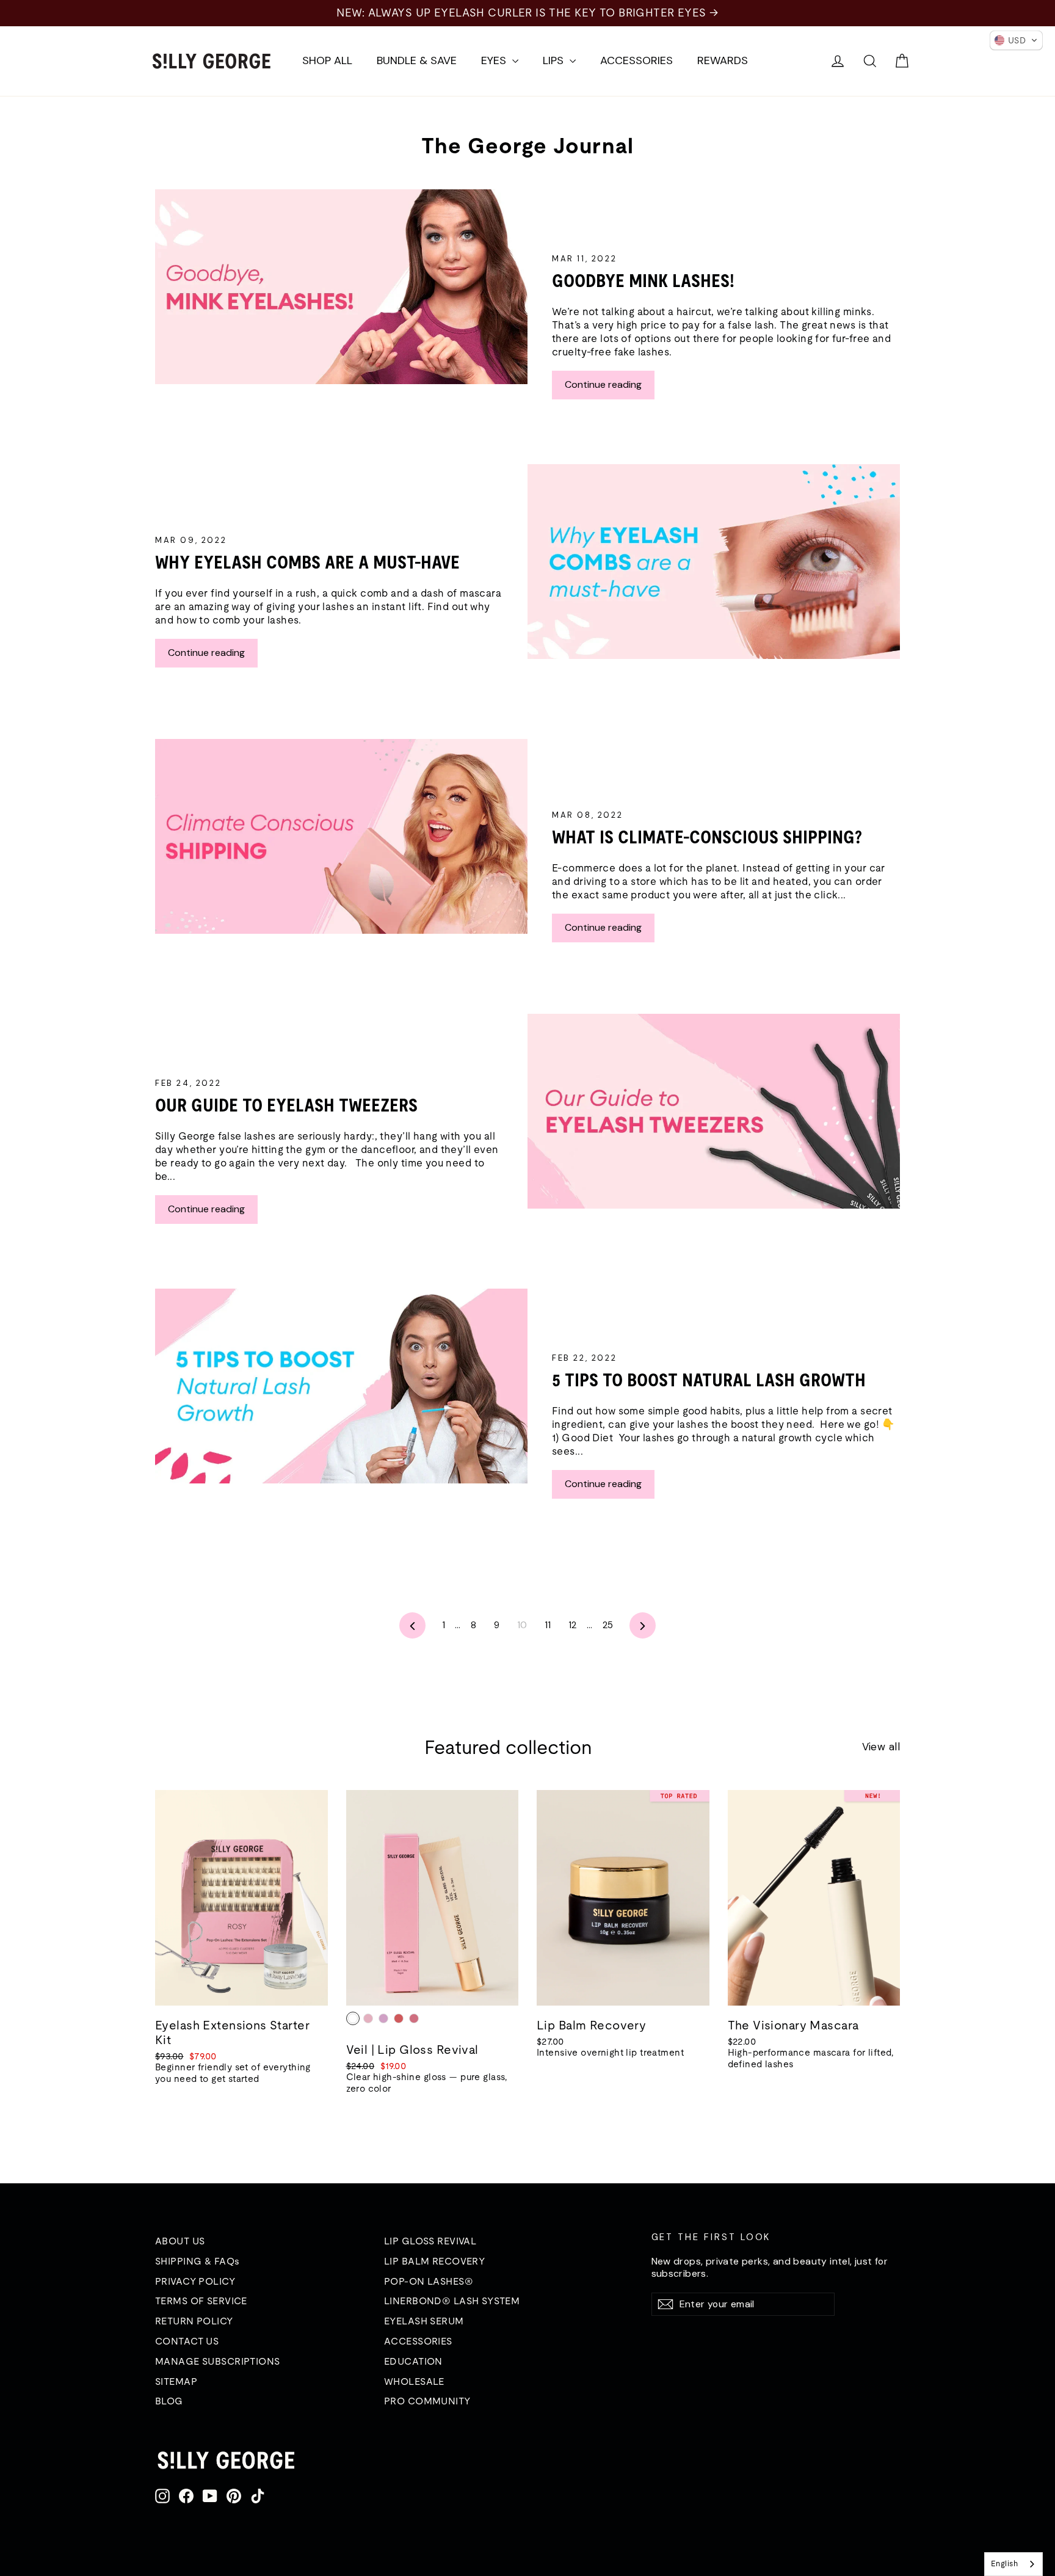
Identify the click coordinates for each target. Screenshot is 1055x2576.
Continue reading (603, 384)
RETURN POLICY (194, 2321)
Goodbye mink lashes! (643, 281)
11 (548, 1625)
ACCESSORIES (636, 60)
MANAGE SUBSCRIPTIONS (218, 2361)
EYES (495, 60)
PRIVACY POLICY (195, 2281)
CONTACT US (187, 2341)
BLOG (169, 2401)
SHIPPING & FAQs (197, 2261)
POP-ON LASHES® (429, 2281)
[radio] (353, 2018)
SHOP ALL (327, 60)
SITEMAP (176, 2381)
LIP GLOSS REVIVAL (430, 2241)
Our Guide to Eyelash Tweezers (286, 1105)
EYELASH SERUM (424, 2321)
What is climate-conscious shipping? (709, 837)
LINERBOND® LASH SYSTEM (452, 2301)
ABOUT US (180, 2241)
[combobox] (1013, 2564)
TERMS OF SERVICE (201, 2301)
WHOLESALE (414, 2381)
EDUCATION (413, 2361)
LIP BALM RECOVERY (434, 2261)
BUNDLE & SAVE (417, 60)
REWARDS (723, 60)
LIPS (555, 60)
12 (573, 1625)
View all (881, 1747)
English (1004, 2563)
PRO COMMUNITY (427, 2401)
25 (608, 1625)
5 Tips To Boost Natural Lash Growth (709, 1380)
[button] (1016, 40)
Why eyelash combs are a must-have (307, 562)
